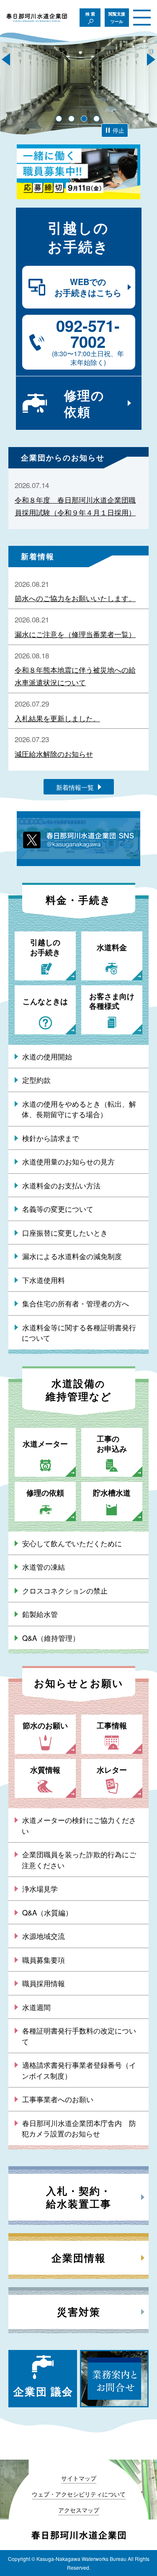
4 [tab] (97, 119)
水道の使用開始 (47, 1056)
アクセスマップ (79, 2510)
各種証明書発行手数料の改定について (79, 2036)
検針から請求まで (51, 1138)
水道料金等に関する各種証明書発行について (79, 1333)
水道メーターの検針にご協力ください (79, 1825)
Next (151, 59)
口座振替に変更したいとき (65, 1233)
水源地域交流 (44, 1936)
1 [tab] (59, 119)
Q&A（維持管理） (51, 1638)
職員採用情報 (44, 1983)
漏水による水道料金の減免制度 (72, 1256)
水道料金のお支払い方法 (61, 1185)
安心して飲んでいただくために (72, 1543)
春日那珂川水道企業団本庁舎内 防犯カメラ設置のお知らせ (79, 2128)
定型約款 (36, 1080)
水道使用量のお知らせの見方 (68, 1161)
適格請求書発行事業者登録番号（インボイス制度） (79, 2070)
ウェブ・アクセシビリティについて (79, 2494)
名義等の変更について (58, 1209)
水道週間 (36, 2007)
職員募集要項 (44, 1960)
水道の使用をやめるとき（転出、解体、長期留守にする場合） (79, 1109)
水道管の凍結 (44, 1567)
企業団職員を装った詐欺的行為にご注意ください (79, 1860)
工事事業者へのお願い (58, 2099)
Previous (6, 59)
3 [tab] (84, 119)
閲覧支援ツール (117, 18)
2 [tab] (71, 119)
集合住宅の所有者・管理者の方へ (76, 1303)
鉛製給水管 (40, 1614)
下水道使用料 (44, 1280)
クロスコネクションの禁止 (65, 1590)
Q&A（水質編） (47, 1912)
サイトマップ (79, 2478)
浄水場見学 (40, 1888)
